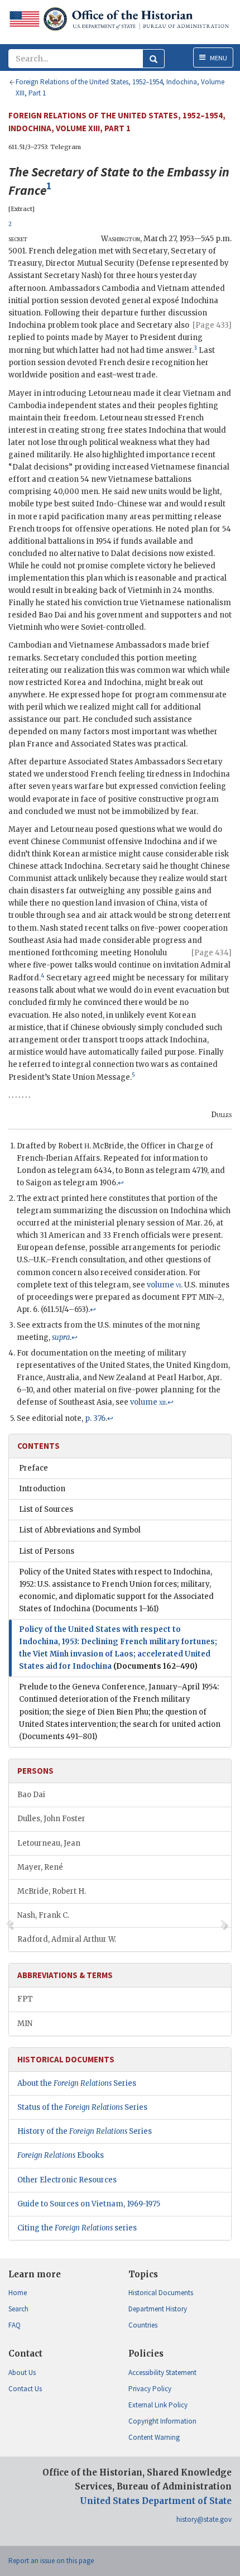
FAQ (15, 2325)
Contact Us (25, 2389)
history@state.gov (204, 2519)
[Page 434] (212, 953)
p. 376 (95, 1418)
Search (18, 2309)
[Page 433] (212, 325)
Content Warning (154, 2437)
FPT (25, 1999)
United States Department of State (156, 2501)
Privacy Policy (150, 2389)
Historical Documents (161, 2293)
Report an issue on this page (51, 2561)
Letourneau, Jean (49, 1843)
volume (164, 1285)
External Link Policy (158, 2405)
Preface (33, 1468)
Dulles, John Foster (51, 1819)
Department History (158, 2309)
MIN (25, 2024)
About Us (22, 2372)
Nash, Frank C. (43, 1915)
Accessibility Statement (162, 2372)
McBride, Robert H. (52, 1891)
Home (18, 2293)
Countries (143, 2325)
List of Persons (47, 1551)
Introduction (42, 1489)
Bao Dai (31, 1795)
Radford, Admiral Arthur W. (67, 1939)
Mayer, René (40, 1867)
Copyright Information (162, 2421)
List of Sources (46, 1509)
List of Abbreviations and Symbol (80, 1530)
